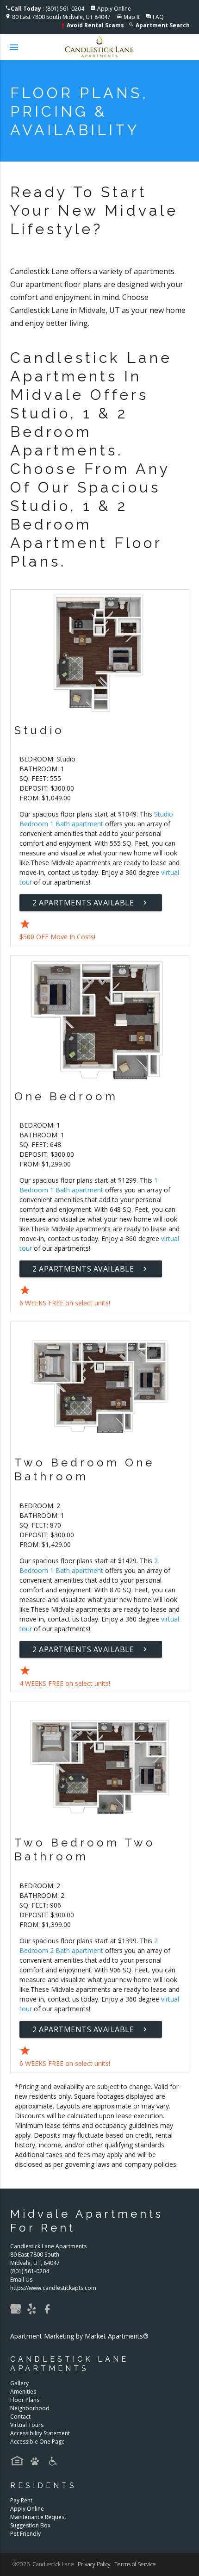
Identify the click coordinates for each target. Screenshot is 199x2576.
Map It (132, 17)
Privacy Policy (94, 2564)
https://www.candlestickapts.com (53, 2288)
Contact (20, 2417)
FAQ (158, 17)
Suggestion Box (30, 2525)
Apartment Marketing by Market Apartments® (79, 2336)
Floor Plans (25, 2400)
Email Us (21, 2280)
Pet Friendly (25, 2534)
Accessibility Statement (40, 2433)
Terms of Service (135, 2564)
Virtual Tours (27, 2425)
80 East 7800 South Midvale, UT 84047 (61, 17)
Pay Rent (21, 2500)
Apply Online (114, 9)
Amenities (23, 2392)
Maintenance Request (38, 2517)
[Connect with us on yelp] (34, 2312)
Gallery (19, 2383)
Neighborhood (30, 2408)
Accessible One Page (37, 2442)
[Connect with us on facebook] (50, 2312)
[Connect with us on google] (18, 2312)
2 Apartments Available (91, 903)
